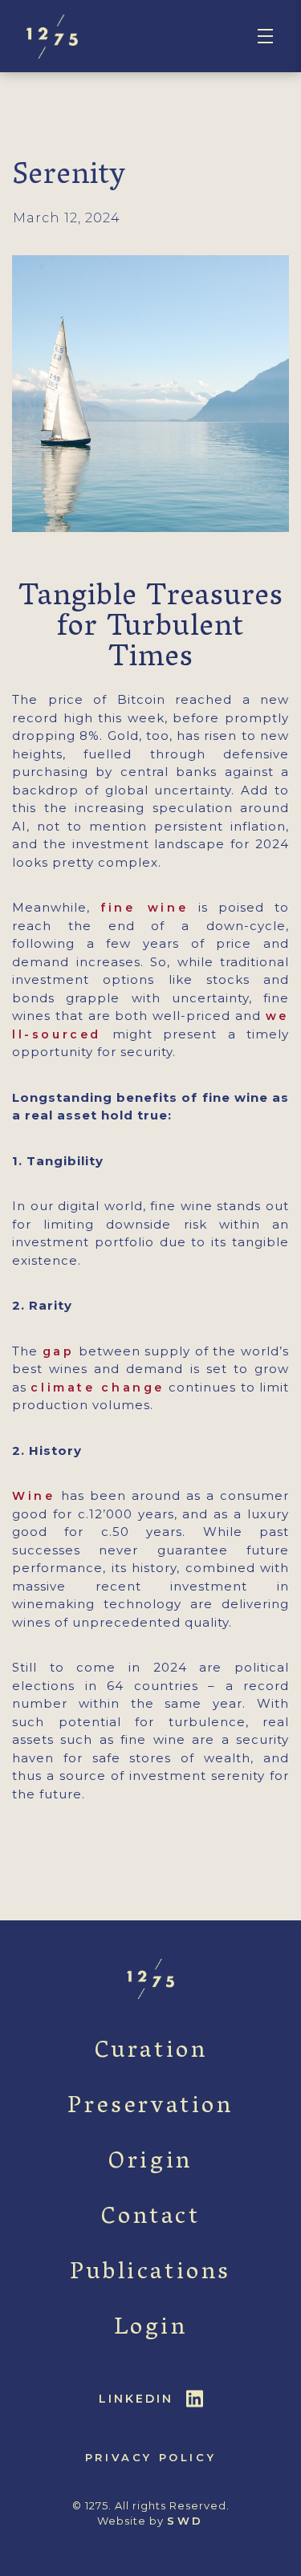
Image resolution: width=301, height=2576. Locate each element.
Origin (150, 2163)
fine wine (144, 908)
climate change (98, 1388)
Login (151, 2329)
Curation (151, 2052)
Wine (33, 1496)
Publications (150, 2274)
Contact (150, 2218)
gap (59, 1351)
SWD (185, 2521)
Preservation (150, 2108)
